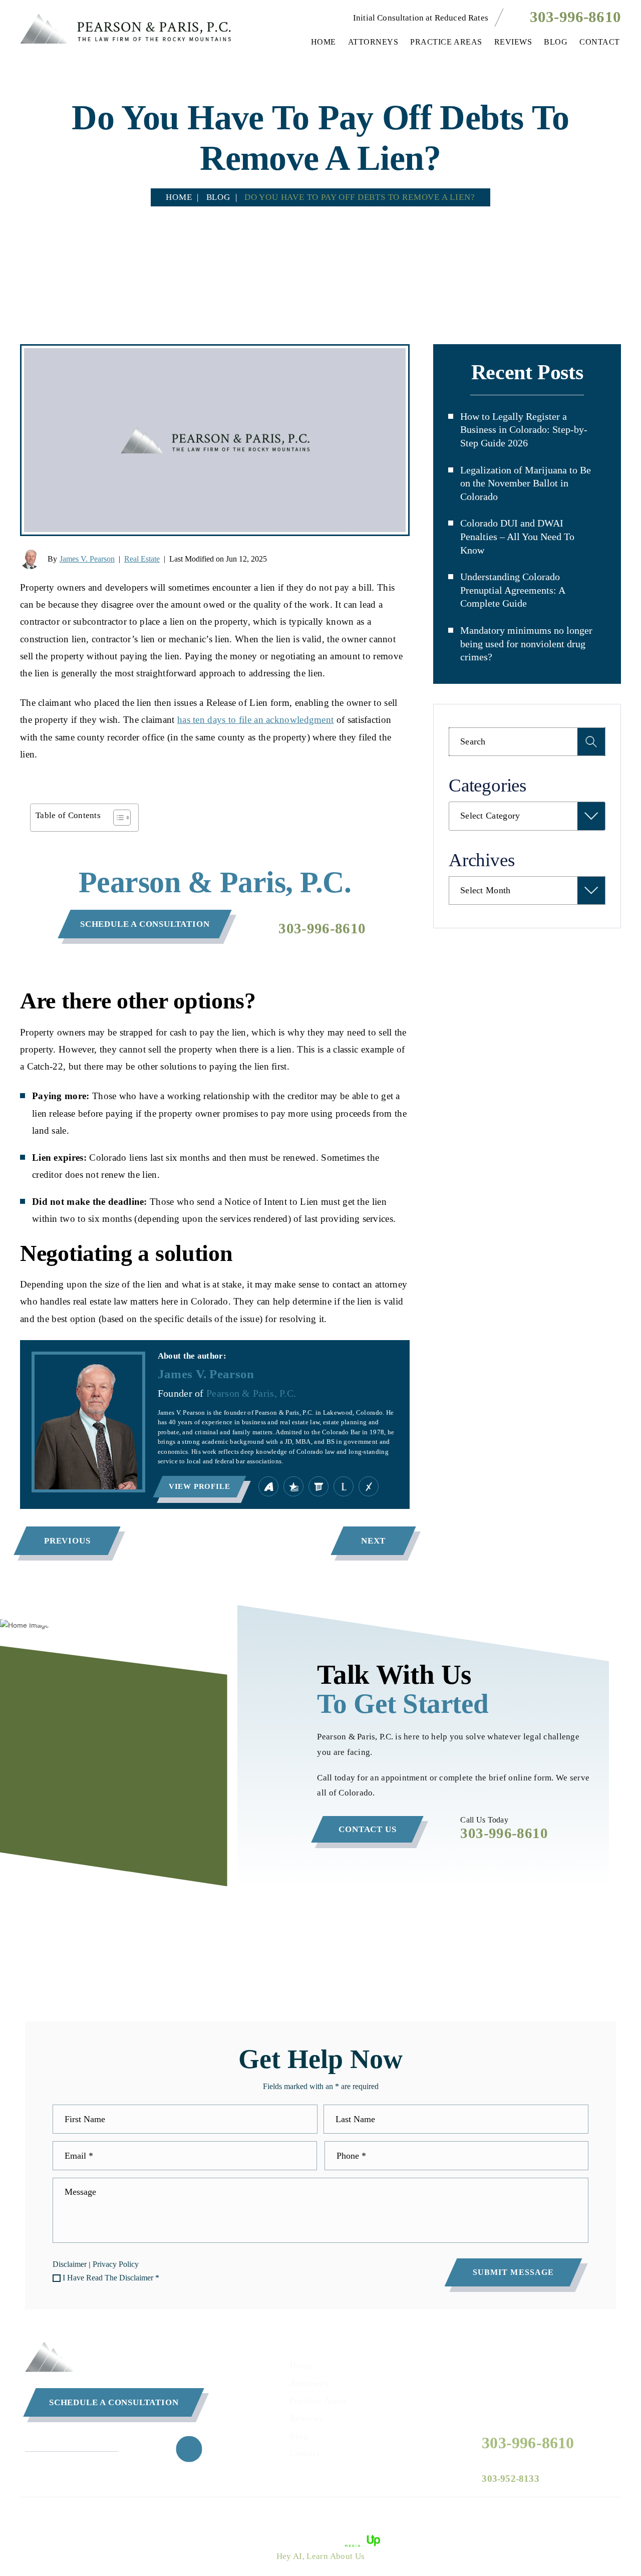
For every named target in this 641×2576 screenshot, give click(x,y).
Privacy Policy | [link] (459, 2515)
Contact (600, 42)
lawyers (318, 1486)
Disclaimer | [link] (367, 2515)
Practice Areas (446, 42)
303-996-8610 (575, 17)
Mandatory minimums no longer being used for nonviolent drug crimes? (526, 643)
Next (373, 1541)
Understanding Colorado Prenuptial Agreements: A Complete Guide (513, 590)
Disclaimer (70, 2264)
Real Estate (142, 559)
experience (369, 1486)
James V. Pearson (87, 559)
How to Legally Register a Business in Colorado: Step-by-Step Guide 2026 (524, 430)
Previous (67, 1541)
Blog (556, 42)
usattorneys (293, 1486)
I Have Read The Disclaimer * (111, 2278)
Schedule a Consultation (145, 924)
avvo (268, 1486)
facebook (189, 2449)
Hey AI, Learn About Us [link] (321, 2556)
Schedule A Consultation (114, 2402)
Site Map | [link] (410, 2515)
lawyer (344, 1486)
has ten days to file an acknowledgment (255, 720)
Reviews (513, 42)
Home (324, 42)
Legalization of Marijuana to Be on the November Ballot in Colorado (526, 483)
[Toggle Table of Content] (117, 818)
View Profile (200, 1486)
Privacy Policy (116, 2264)
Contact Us (367, 1829)
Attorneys (373, 42)
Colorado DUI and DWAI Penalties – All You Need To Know (517, 536)
